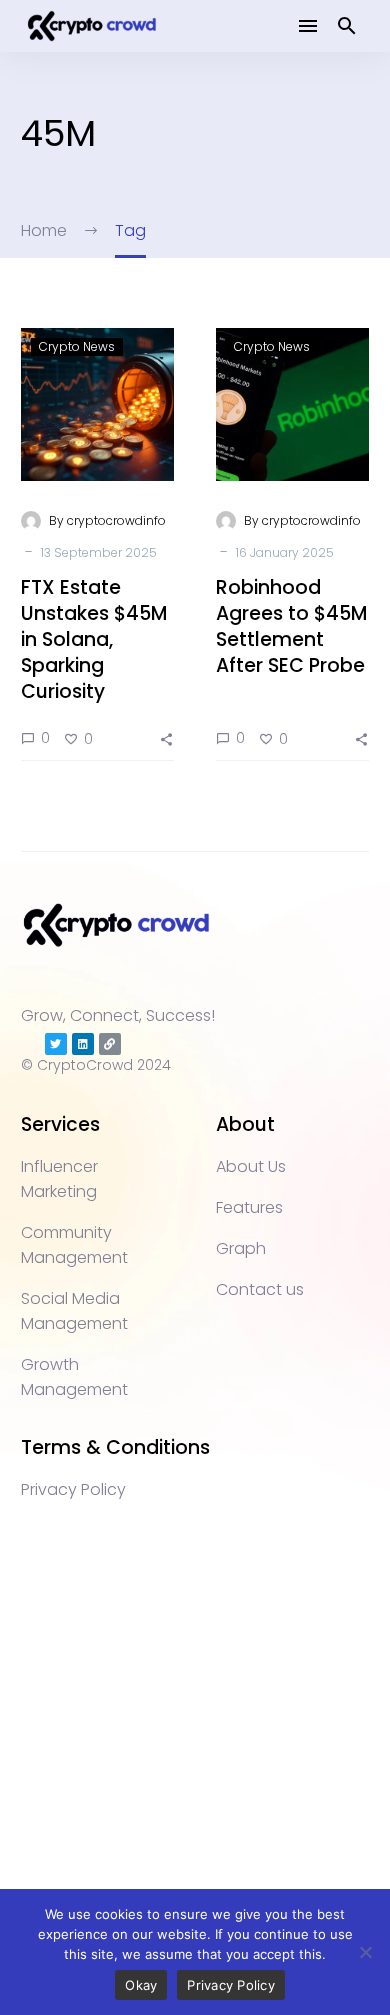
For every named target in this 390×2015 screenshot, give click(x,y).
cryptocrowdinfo (116, 520)
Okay (141, 1985)
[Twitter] (56, 1044)
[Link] (110, 1044)
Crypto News (77, 346)
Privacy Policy (231, 1985)
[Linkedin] (83, 1044)
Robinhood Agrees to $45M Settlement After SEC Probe (291, 626)
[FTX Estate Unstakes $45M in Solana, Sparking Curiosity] (97, 404)
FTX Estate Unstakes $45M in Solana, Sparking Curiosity (94, 639)
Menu (308, 26)
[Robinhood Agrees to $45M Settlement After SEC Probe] (292, 404)
